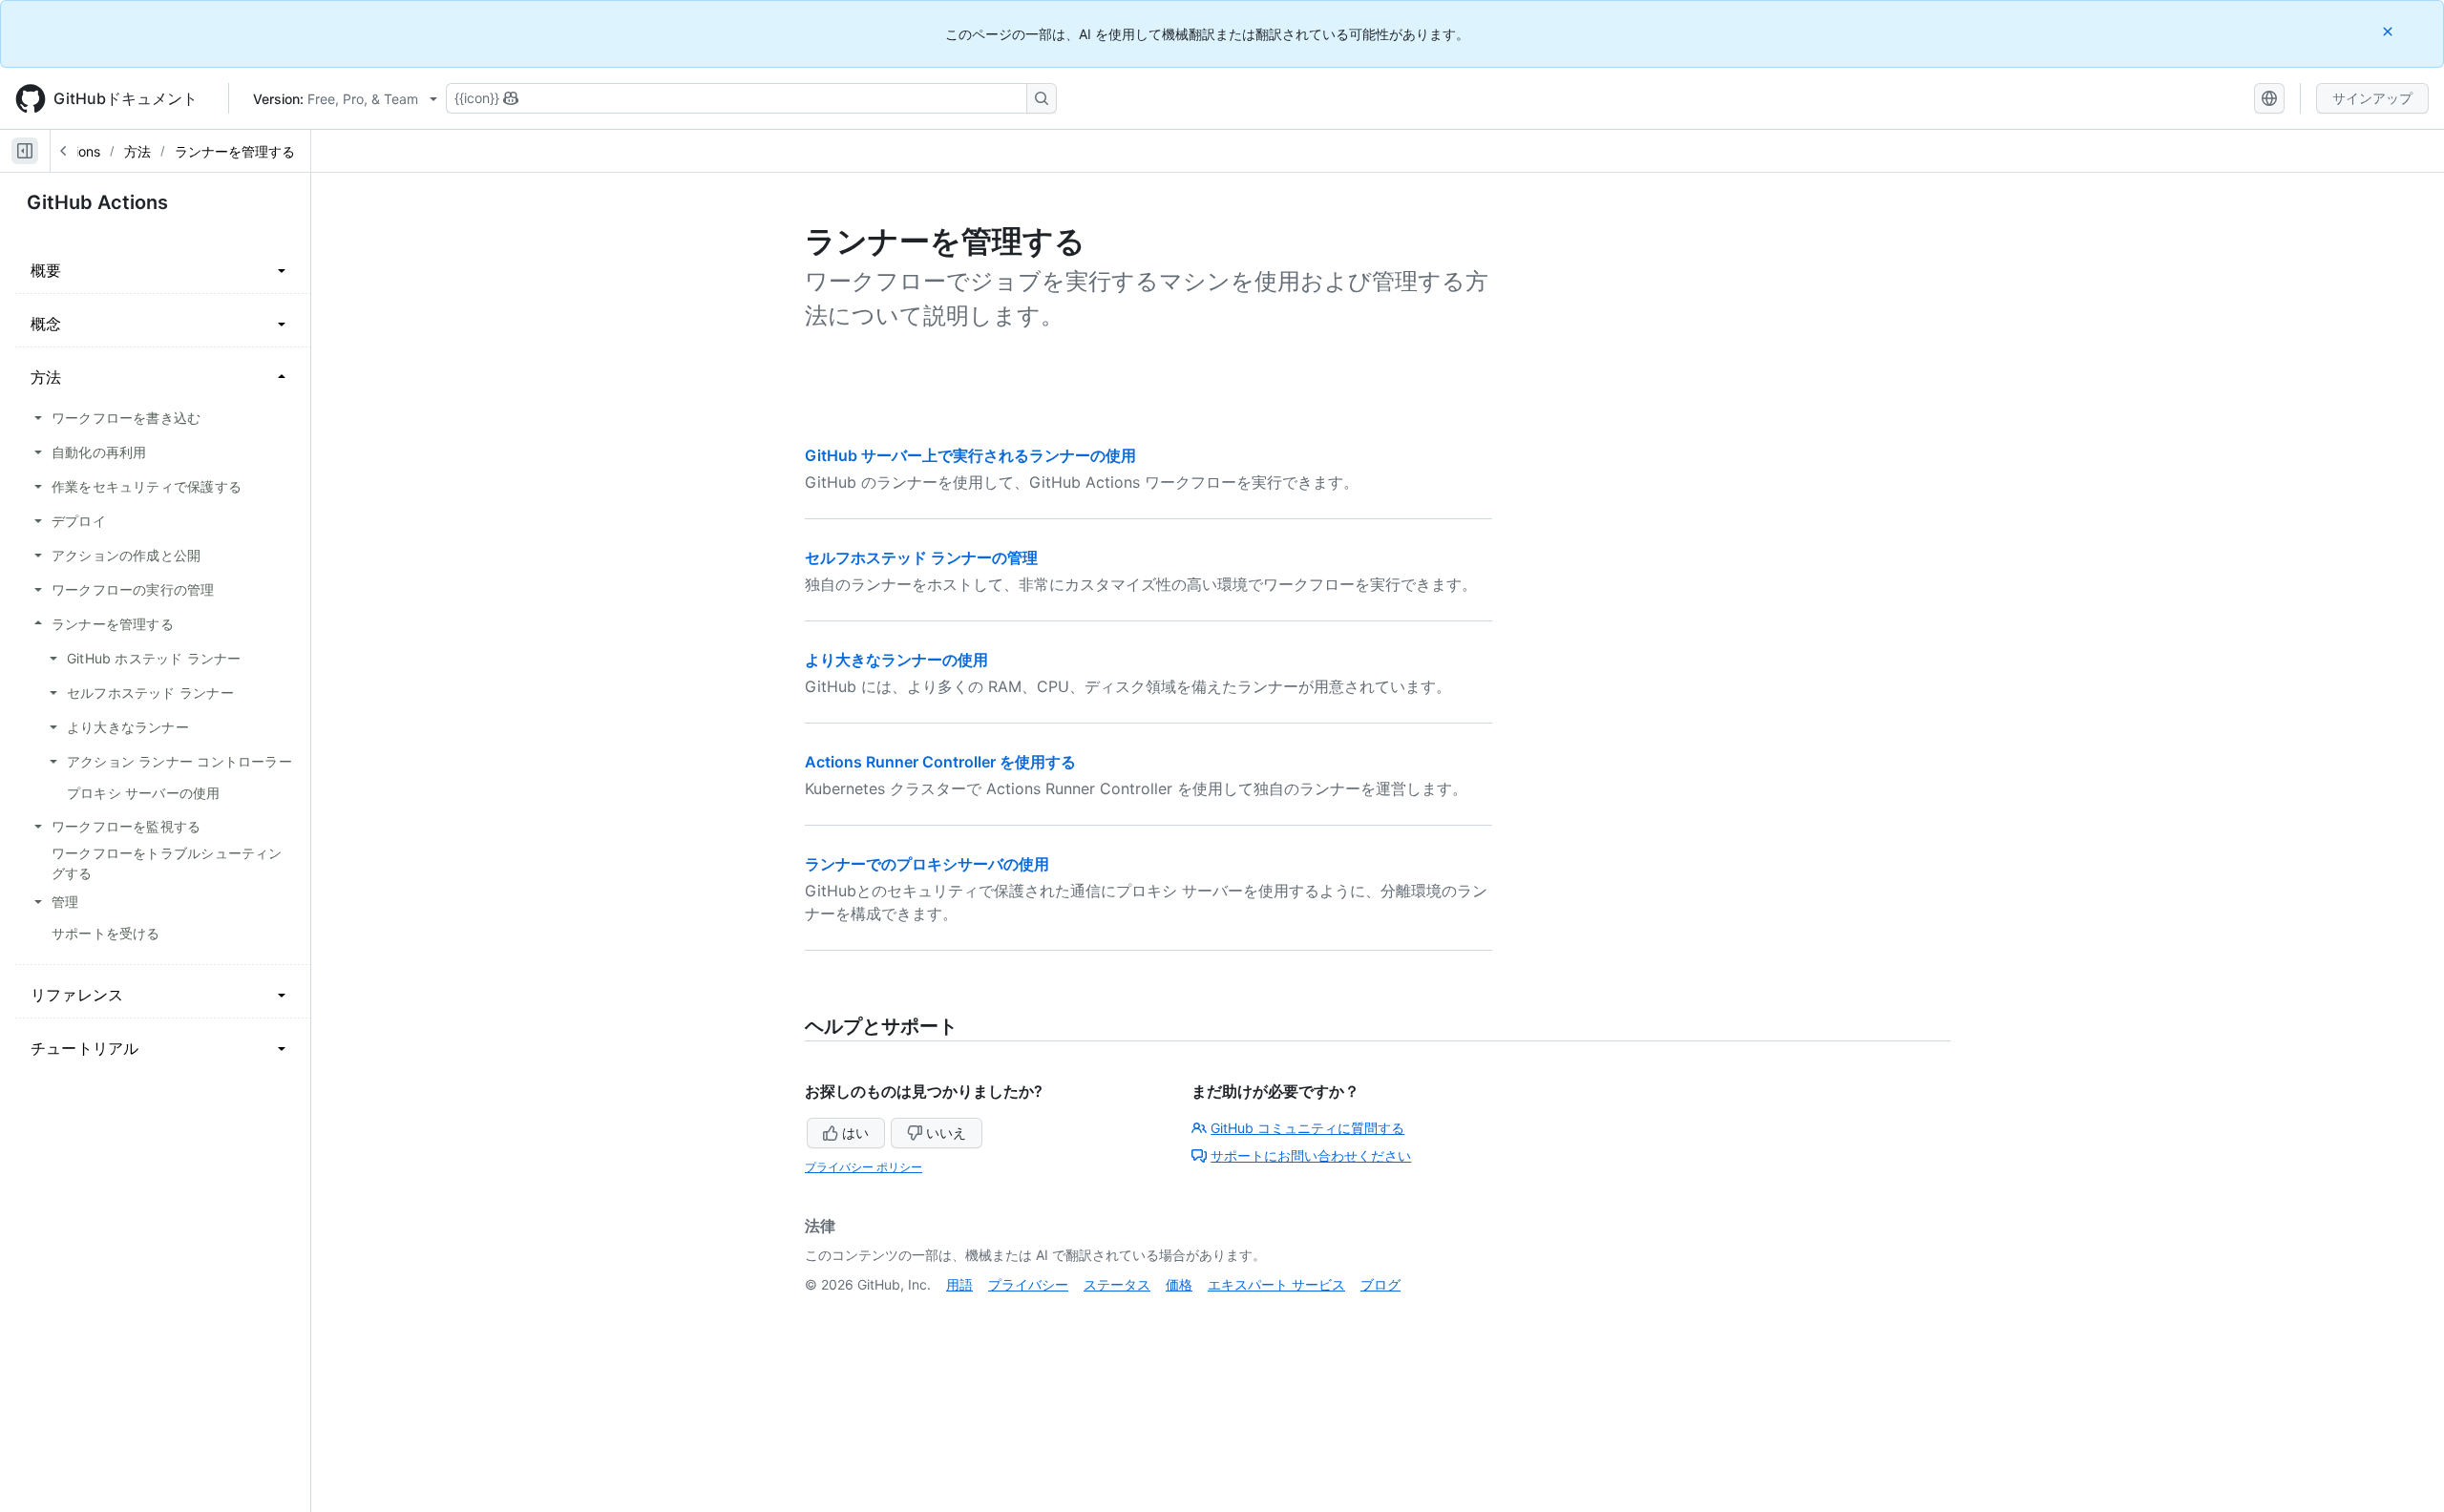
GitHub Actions (97, 202)
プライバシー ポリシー (864, 1167)
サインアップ (2372, 98)
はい (855, 1133)
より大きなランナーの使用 (896, 660)
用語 (959, 1284)
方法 (137, 151)
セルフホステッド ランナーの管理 (921, 557)
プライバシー (1028, 1284)
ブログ (1380, 1284)
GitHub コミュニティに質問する (1307, 1128)
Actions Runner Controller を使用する (940, 762)
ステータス (1117, 1284)
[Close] (2390, 31)
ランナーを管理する (235, 151)
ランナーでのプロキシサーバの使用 (927, 864)
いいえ (946, 1133)
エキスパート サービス (1276, 1284)
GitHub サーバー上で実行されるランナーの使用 (970, 455)
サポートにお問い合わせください (1311, 1155)
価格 (1179, 1284)
